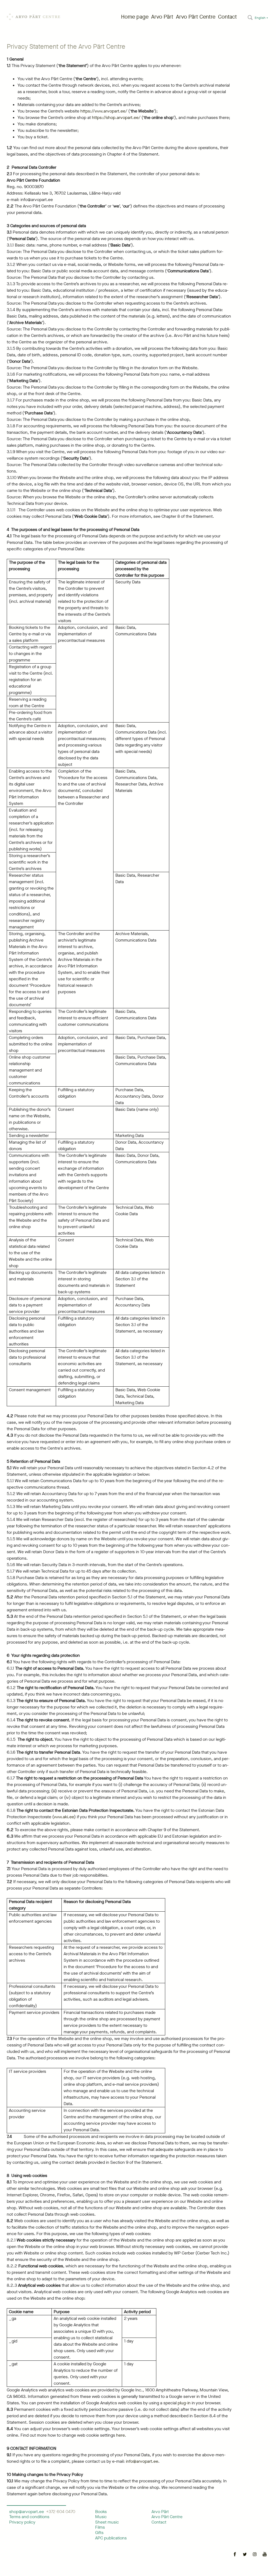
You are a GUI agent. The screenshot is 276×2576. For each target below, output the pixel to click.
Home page (135, 17)
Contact (227, 17)
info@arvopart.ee (142, 2461)
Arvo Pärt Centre (196, 17)
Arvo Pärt (162, 17)
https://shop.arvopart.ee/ (116, 117)
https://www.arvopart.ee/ (104, 111)
